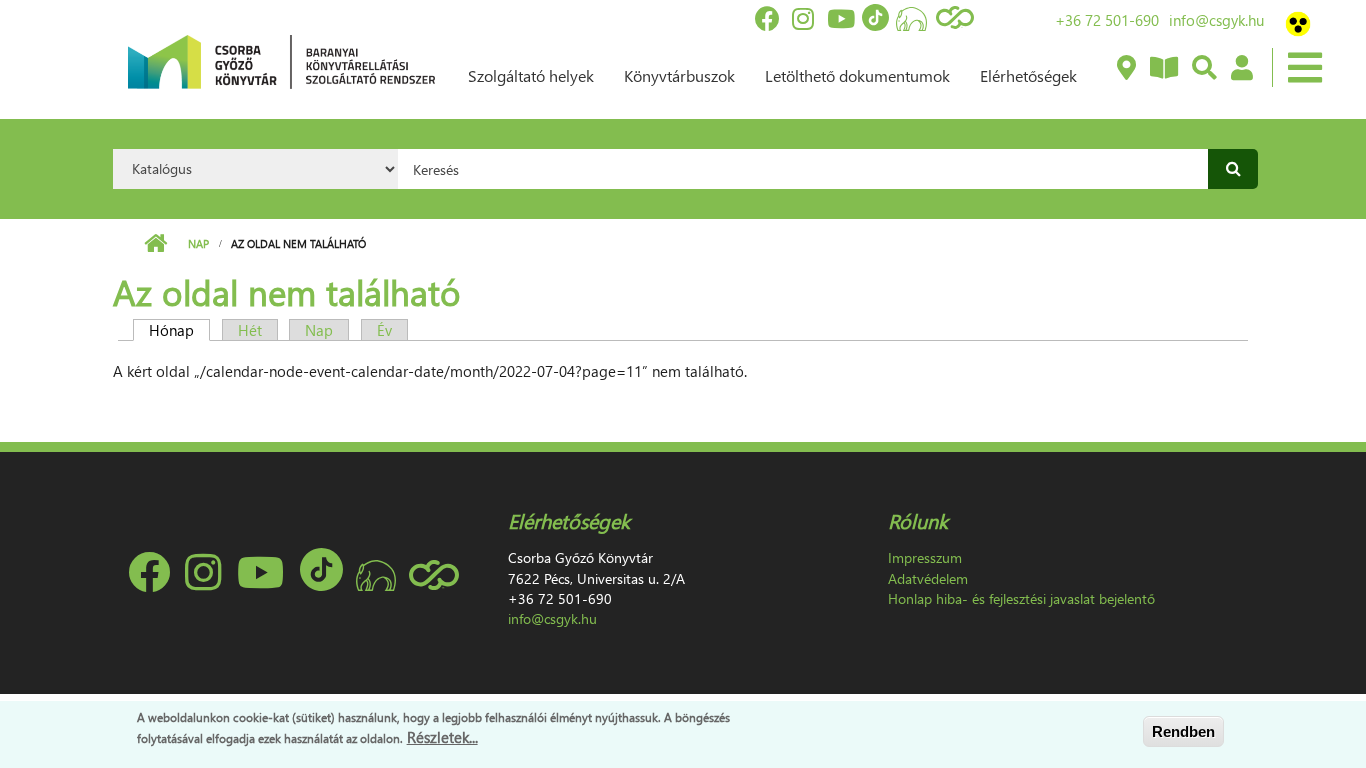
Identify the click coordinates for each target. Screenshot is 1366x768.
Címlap (155, 244)
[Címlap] (281, 60)
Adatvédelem (928, 578)
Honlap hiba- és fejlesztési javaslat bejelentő (1021, 598)
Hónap (179, 330)
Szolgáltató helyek (531, 75)
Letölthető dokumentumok (857, 75)
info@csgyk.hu (1216, 20)
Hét (250, 330)
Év (384, 330)
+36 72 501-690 (1107, 20)
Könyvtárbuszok (679, 75)
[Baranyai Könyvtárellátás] (1125, 69)
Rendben (1183, 731)
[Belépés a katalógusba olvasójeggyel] (1241, 69)
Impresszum (925, 557)
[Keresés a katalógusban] (1203, 69)
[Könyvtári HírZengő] (1163, 69)
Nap (198, 243)
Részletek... (442, 737)
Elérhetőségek (1028, 75)
